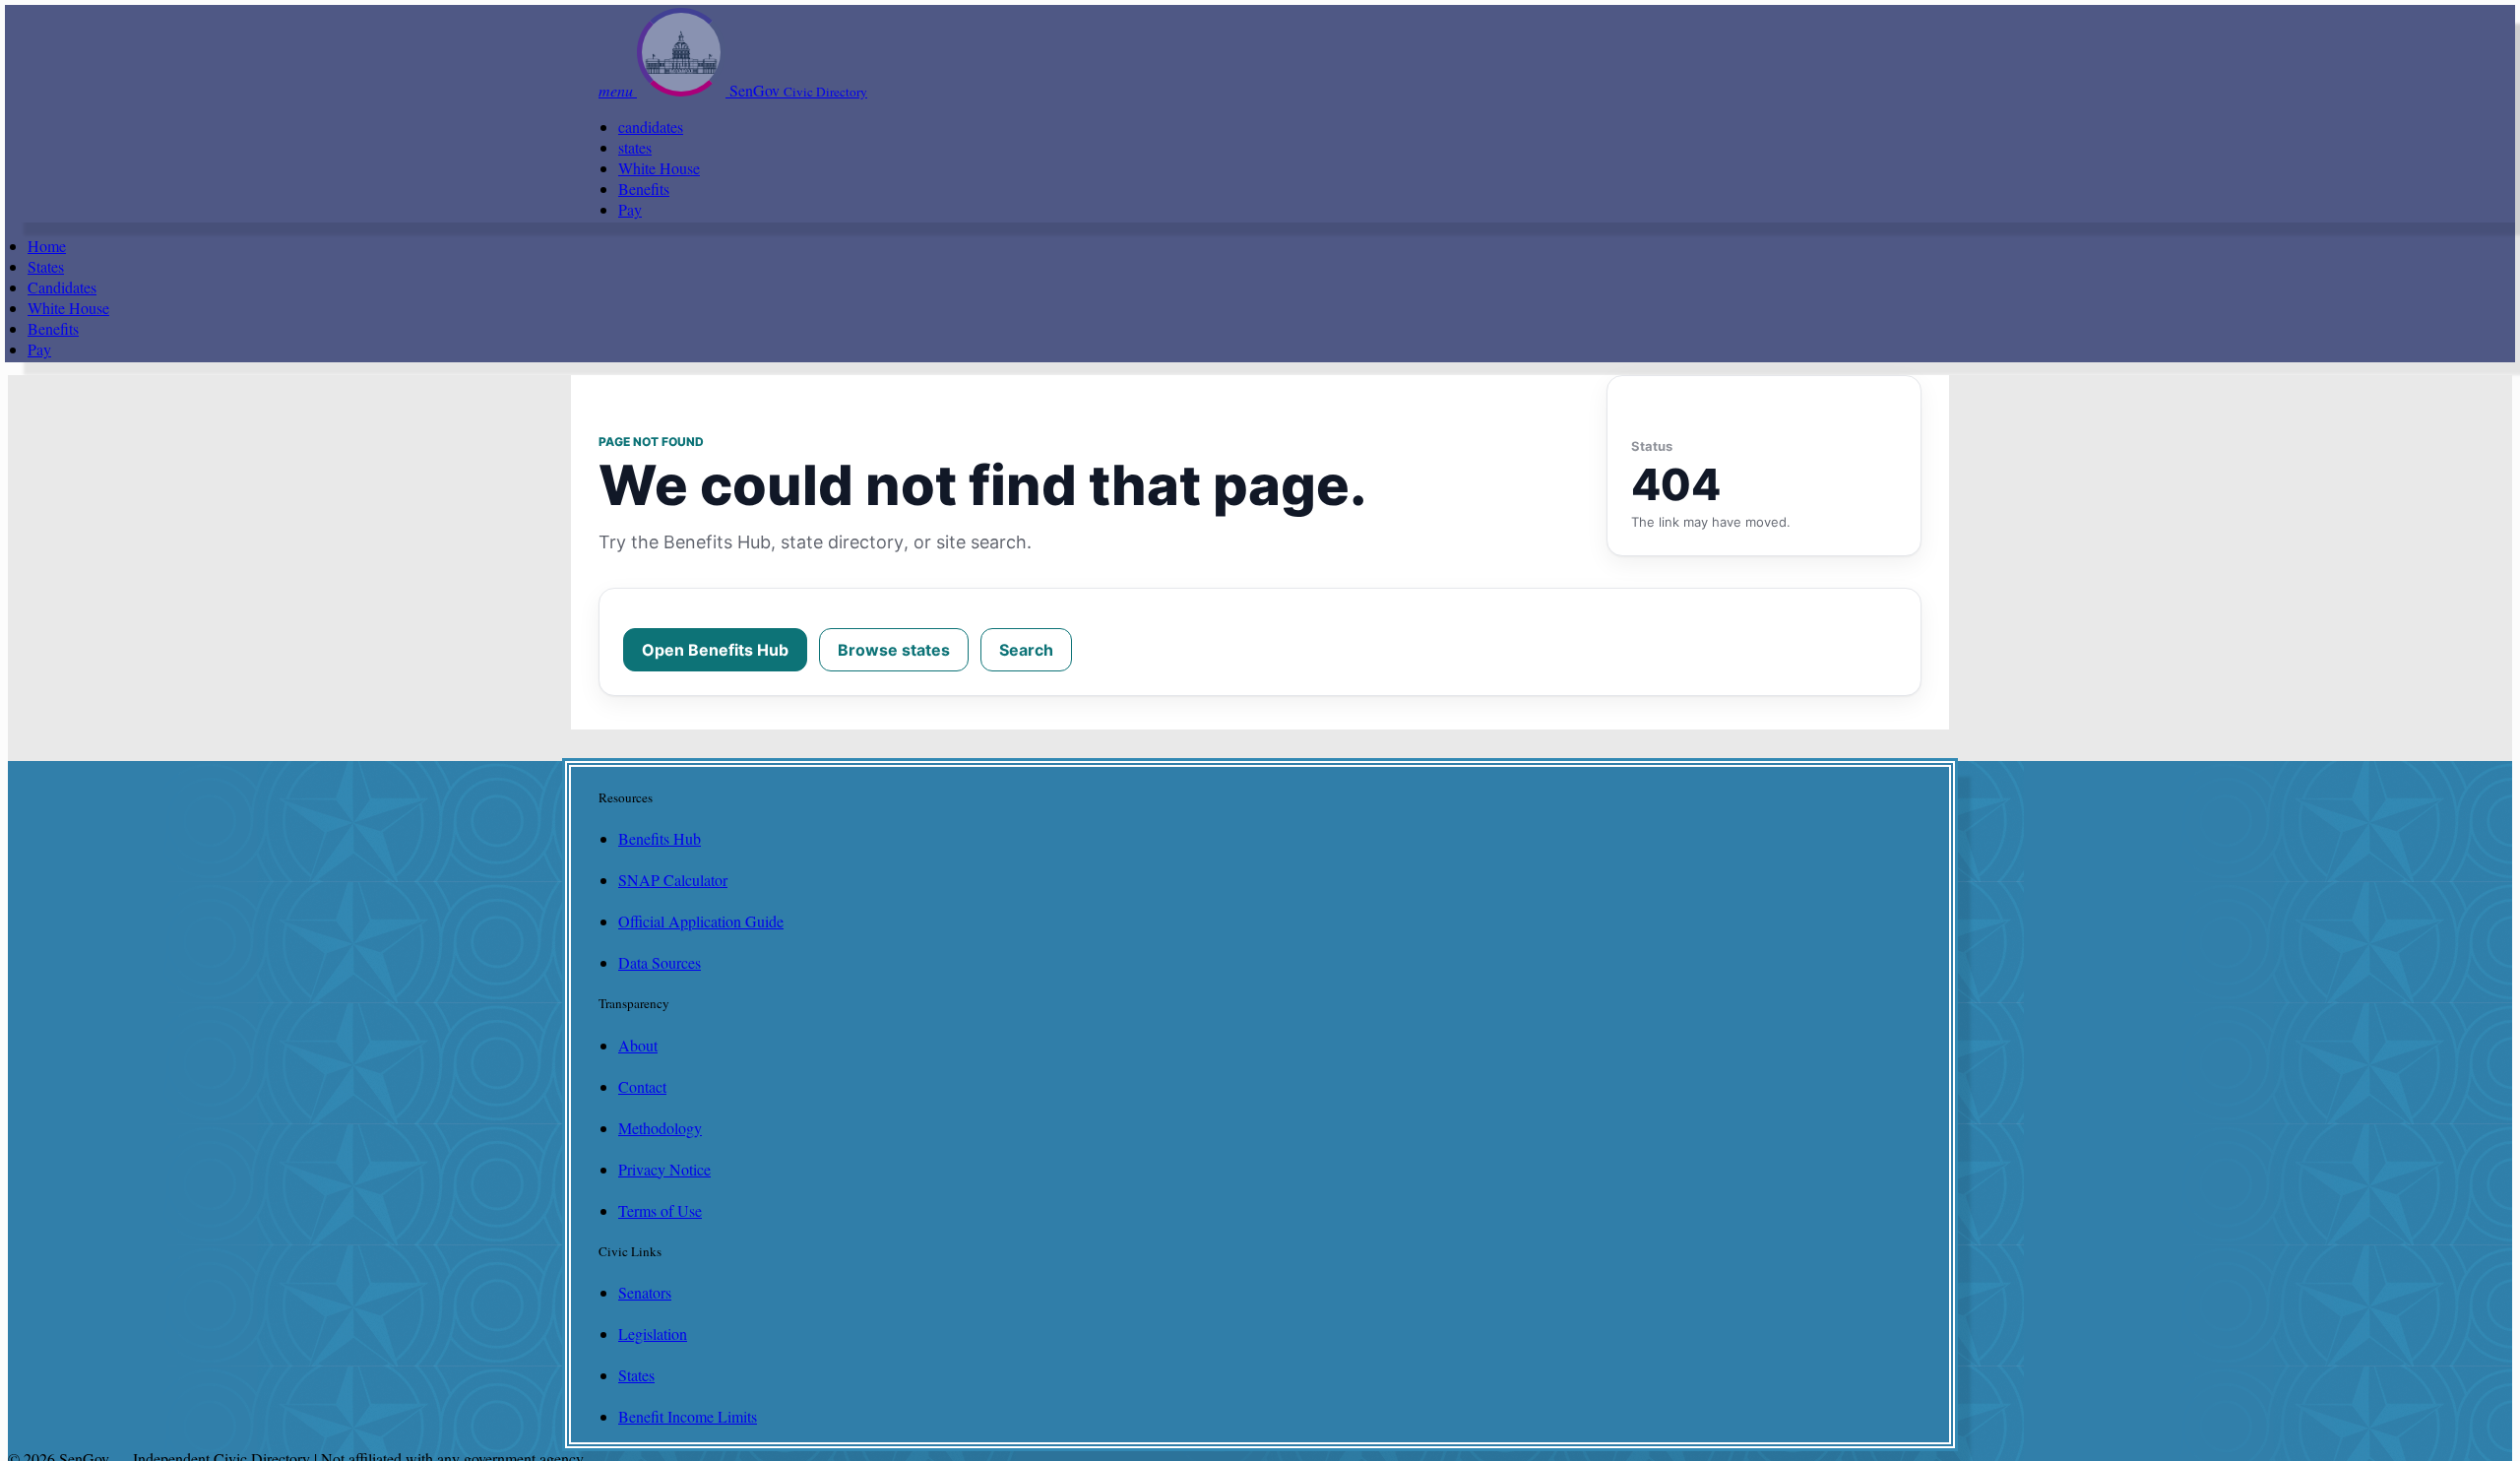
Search (1026, 650)
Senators (645, 1292)
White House (659, 168)
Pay (630, 209)
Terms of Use (660, 1210)
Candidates (62, 287)
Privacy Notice (664, 1169)
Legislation (653, 1334)
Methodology (660, 1128)
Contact (642, 1086)
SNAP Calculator (673, 880)
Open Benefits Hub (715, 650)
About (638, 1045)
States (46, 266)
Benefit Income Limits (688, 1416)
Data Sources (660, 962)
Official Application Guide (701, 921)
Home (47, 246)
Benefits (644, 189)
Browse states (894, 650)
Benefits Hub (660, 838)
